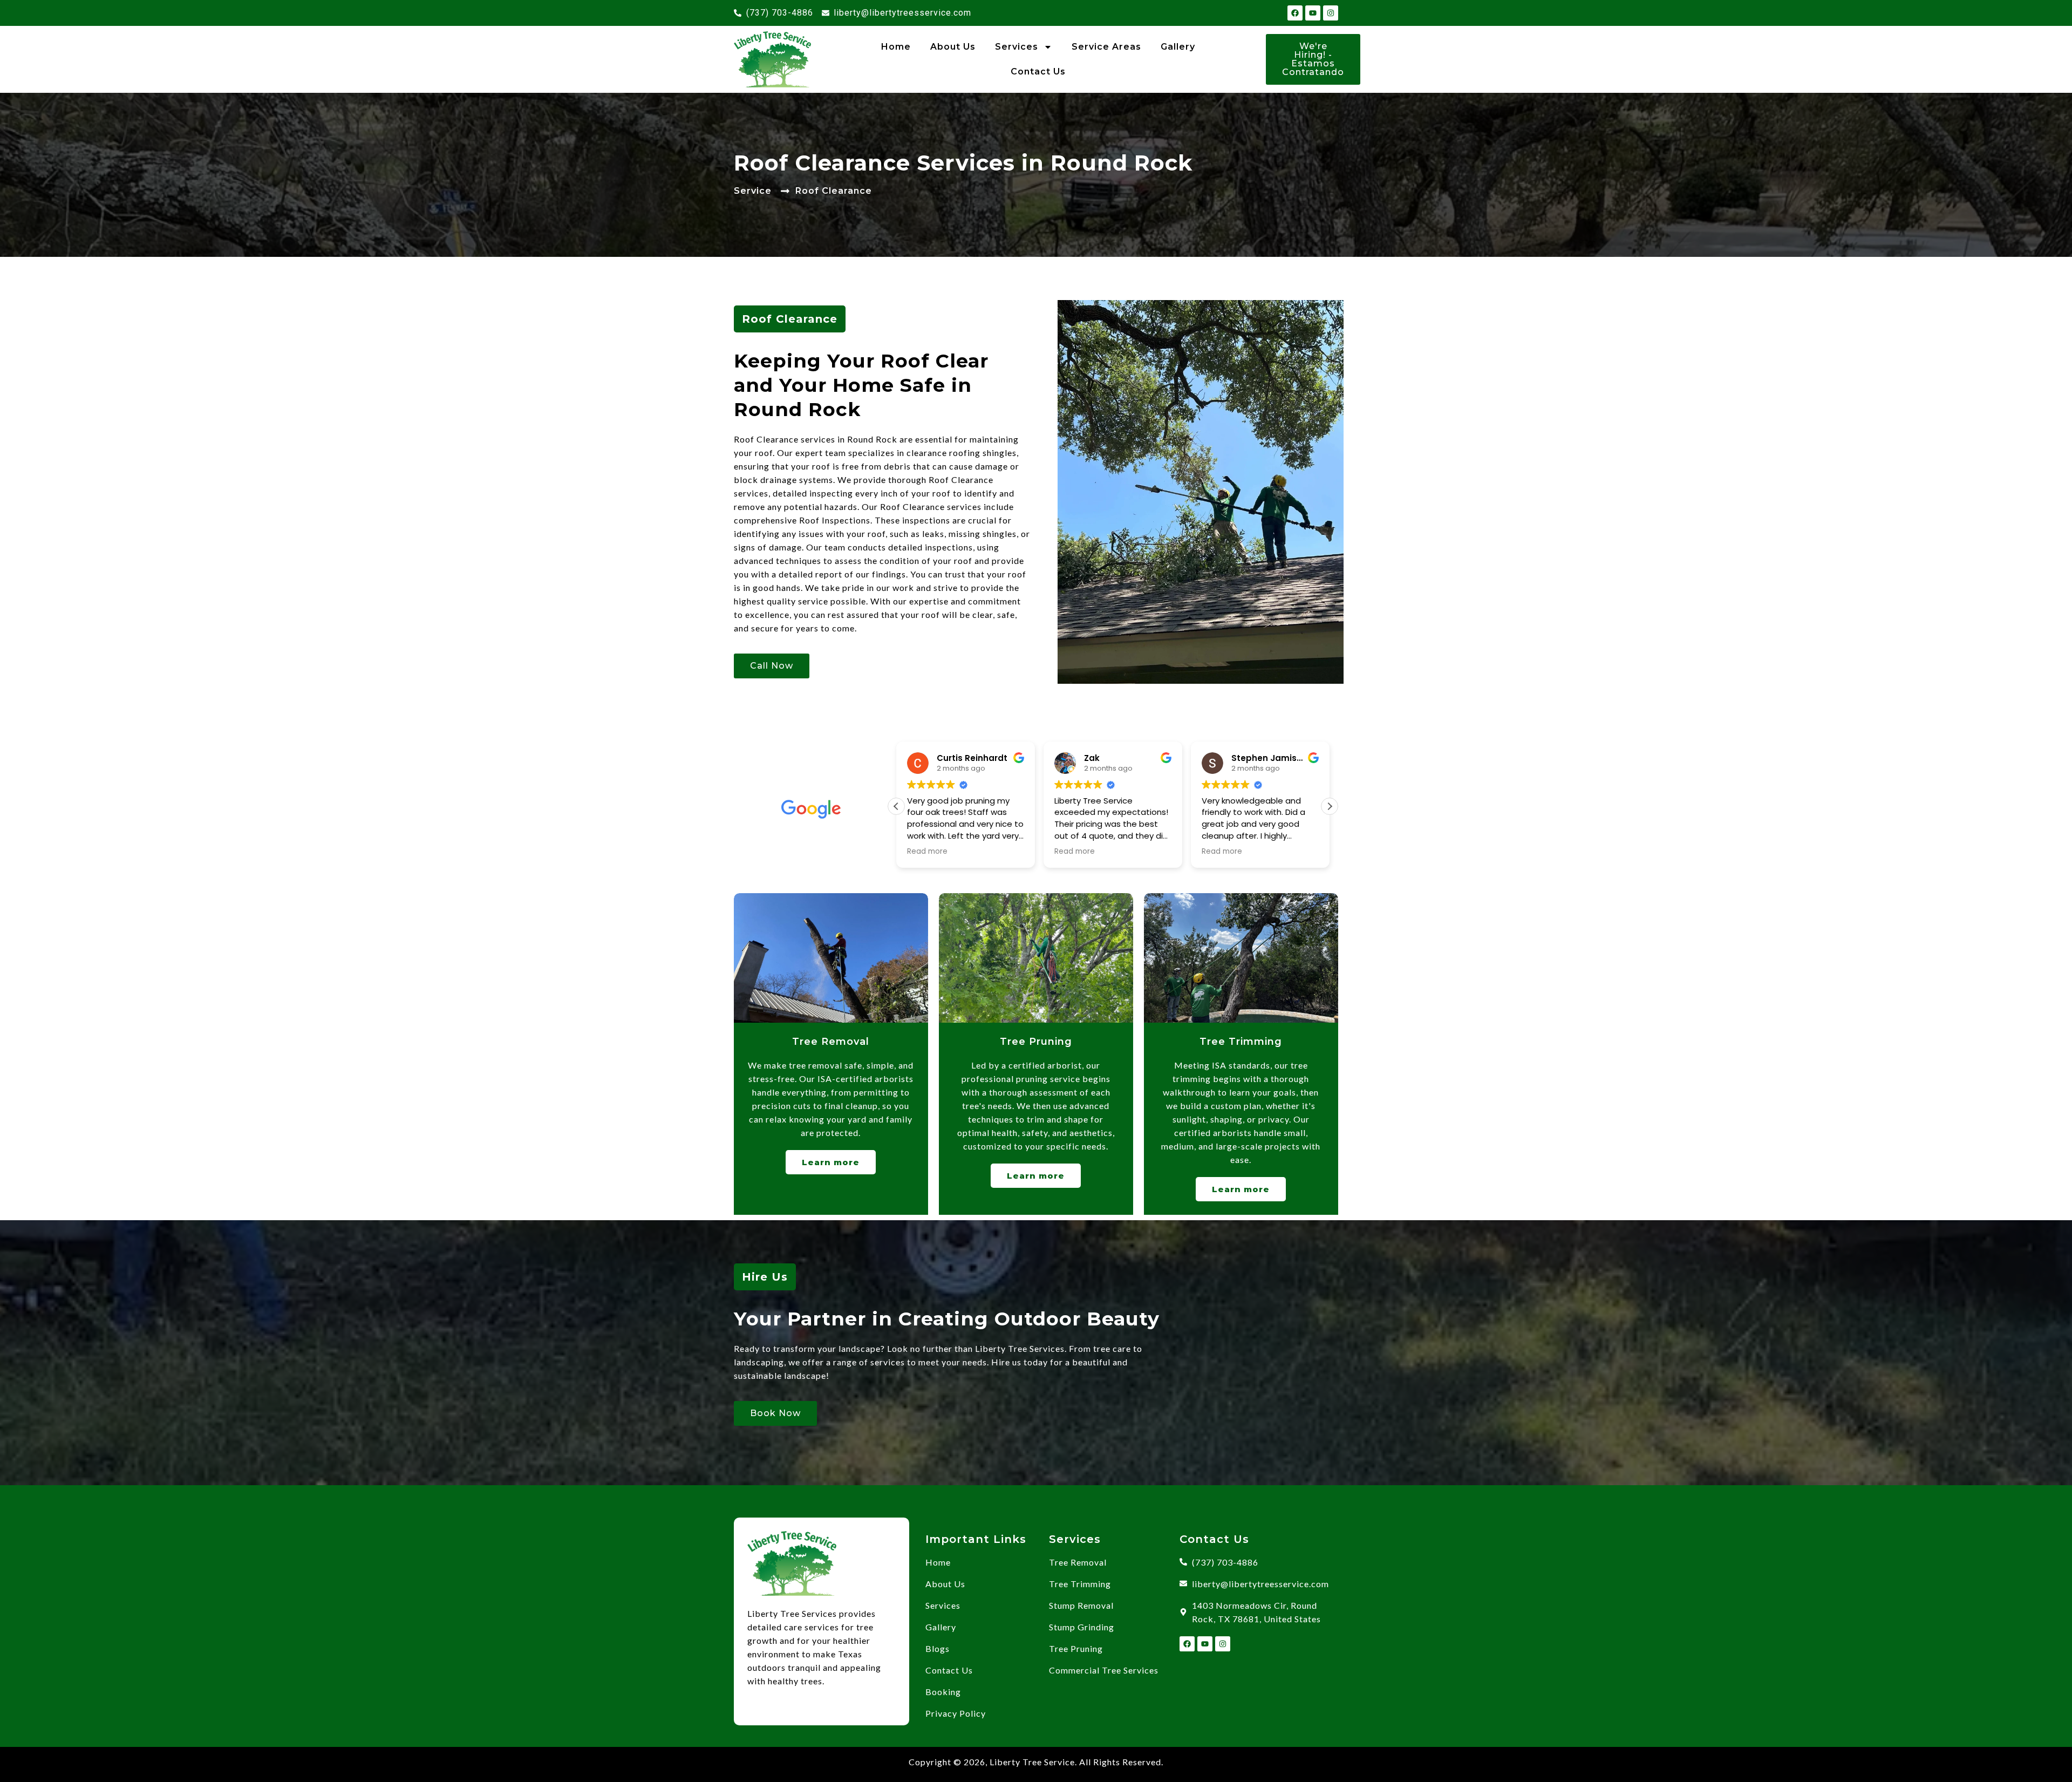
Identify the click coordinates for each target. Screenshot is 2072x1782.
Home (896, 47)
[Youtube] (1313, 13)
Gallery (1178, 47)
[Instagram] (1331, 13)
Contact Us (1038, 72)
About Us (953, 47)
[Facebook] (1295, 13)
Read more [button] (919, 852)
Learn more (831, 1162)
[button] (1330, 806)
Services (1017, 47)
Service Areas (1106, 47)
